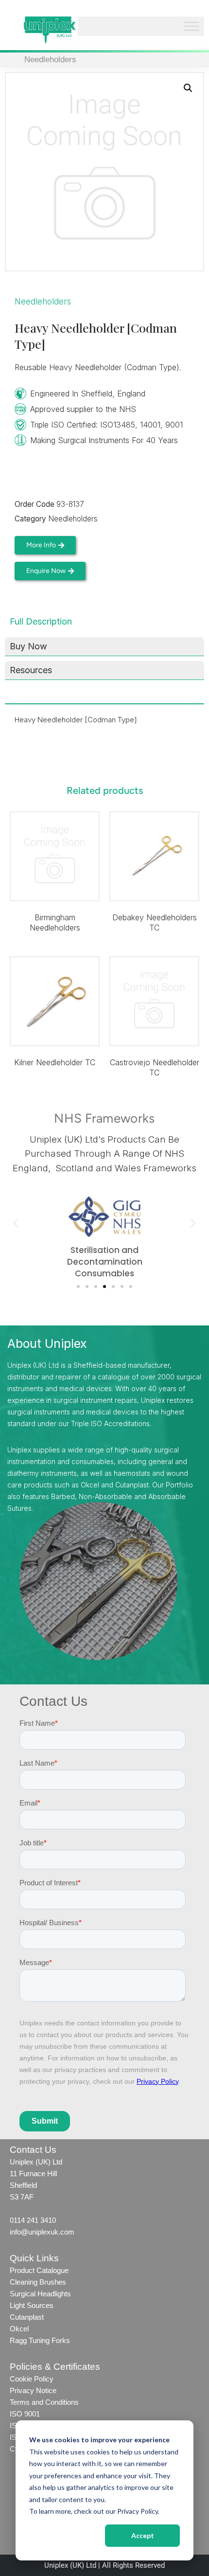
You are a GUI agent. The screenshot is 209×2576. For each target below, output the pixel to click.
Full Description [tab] (41, 621)
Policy (43, 2379)
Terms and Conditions (45, 2402)
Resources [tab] (31, 670)
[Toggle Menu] (192, 27)
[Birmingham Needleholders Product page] (55, 856)
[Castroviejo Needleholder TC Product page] (154, 1001)
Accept (143, 2535)
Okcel (19, 2329)
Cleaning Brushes (38, 2282)
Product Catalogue (39, 2270)
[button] (188, 88)
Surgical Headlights (40, 2294)
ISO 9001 (25, 2414)
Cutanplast (27, 2317)
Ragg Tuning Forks (40, 2340)
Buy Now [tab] (28, 646)
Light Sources (32, 2305)
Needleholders (50, 60)
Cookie (21, 2379)
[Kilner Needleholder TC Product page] (55, 1001)
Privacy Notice (33, 2390)
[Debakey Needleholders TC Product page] (154, 856)
